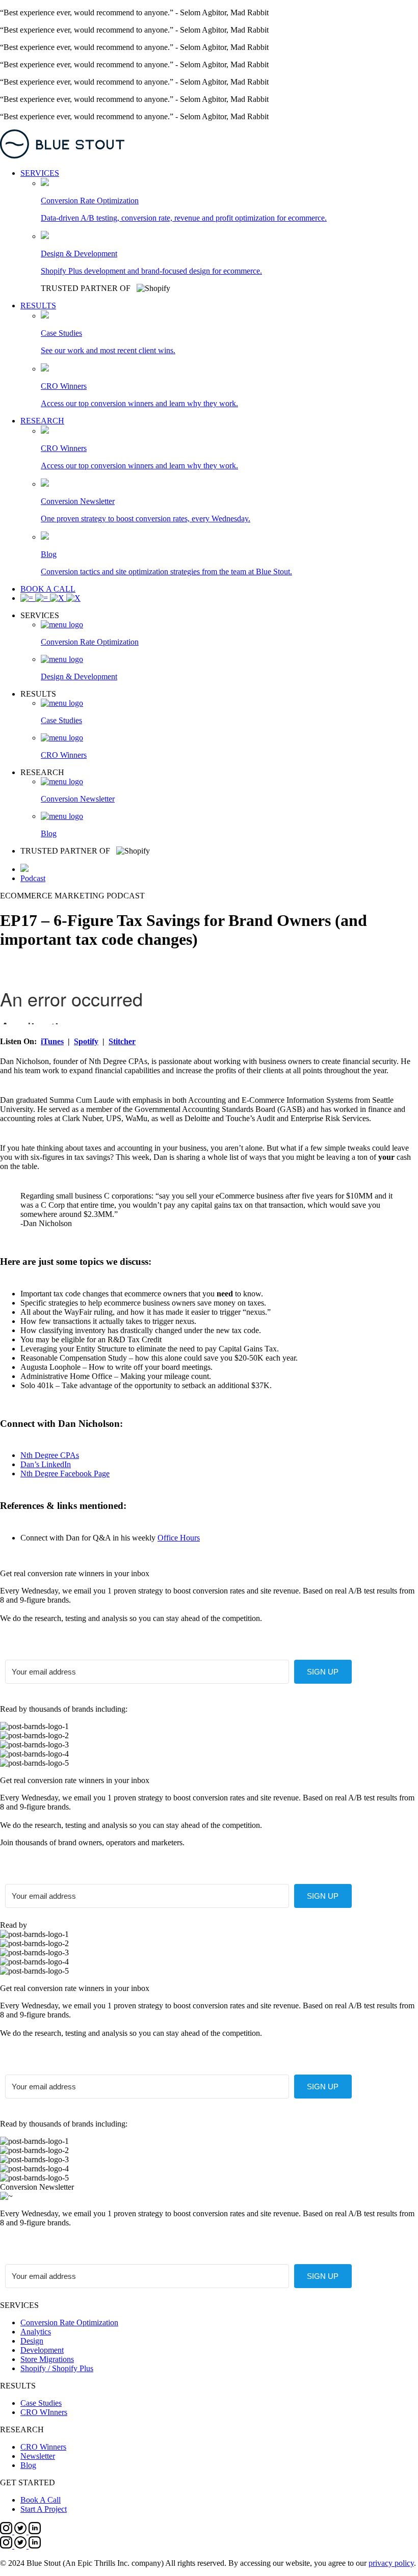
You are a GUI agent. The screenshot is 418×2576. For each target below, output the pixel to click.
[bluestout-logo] (209, 145)
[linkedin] (35, 2531)
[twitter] (21, 2531)
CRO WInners (44, 2412)
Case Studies (41, 2403)
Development (42, 2350)
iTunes (52, 1041)
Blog (28, 2465)
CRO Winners (43, 2447)
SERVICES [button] (40, 173)
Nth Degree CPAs (50, 1455)
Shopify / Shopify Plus (57, 2368)
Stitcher (122, 1041)
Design (32, 2341)
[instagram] (7, 2531)
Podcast (33, 878)
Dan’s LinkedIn (46, 1464)
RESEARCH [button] (42, 421)
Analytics (36, 2332)
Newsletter (38, 2456)
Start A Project (44, 2509)
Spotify (86, 1041)
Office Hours (179, 1538)
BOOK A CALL (48, 589)
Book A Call (41, 2500)
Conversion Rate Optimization (69, 2322)
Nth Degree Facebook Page (65, 1473)
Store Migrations (47, 2359)
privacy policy (391, 2563)
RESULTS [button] (38, 306)
